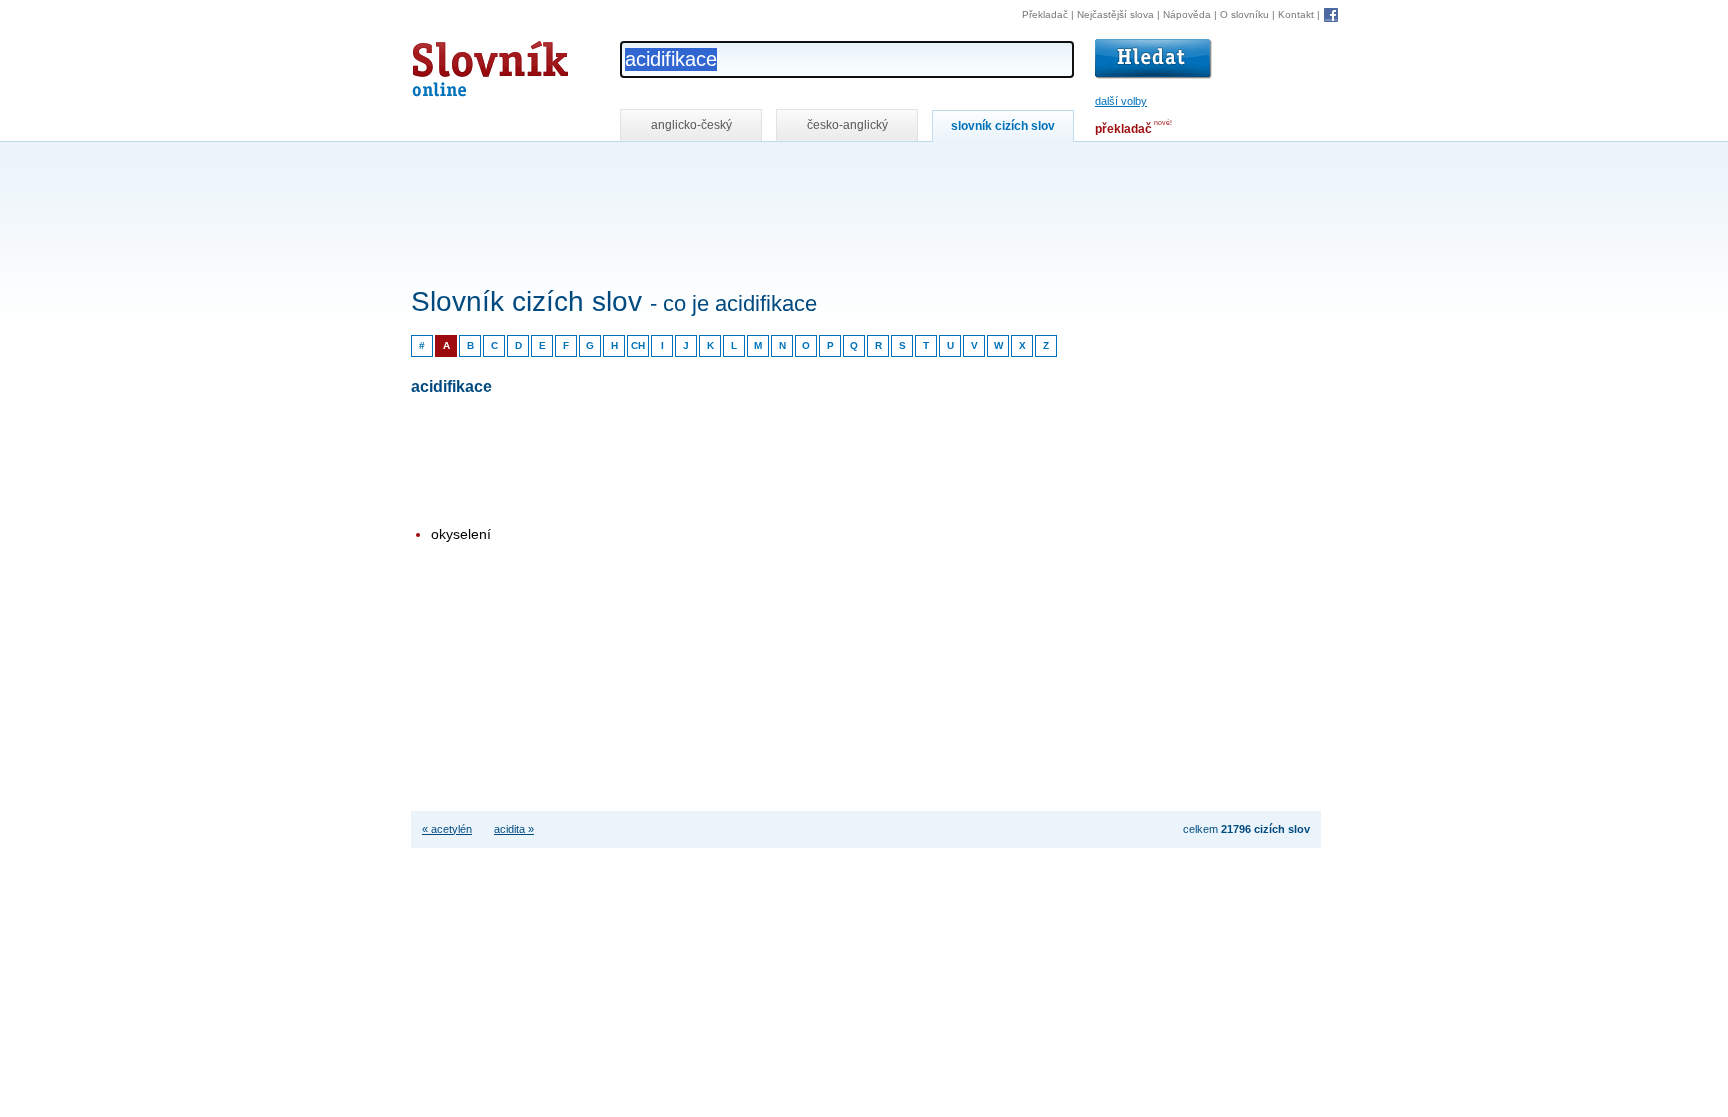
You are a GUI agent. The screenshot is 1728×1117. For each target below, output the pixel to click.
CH (638, 345)
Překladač (1045, 14)
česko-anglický (847, 125)
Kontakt (1296, 14)
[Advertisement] (775, 168)
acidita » (514, 829)
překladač (1123, 129)
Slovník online (454, 63)
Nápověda (1187, 14)
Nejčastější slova (1115, 14)
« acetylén (447, 829)
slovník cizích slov (1003, 126)
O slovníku (1244, 14)
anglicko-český (691, 125)
